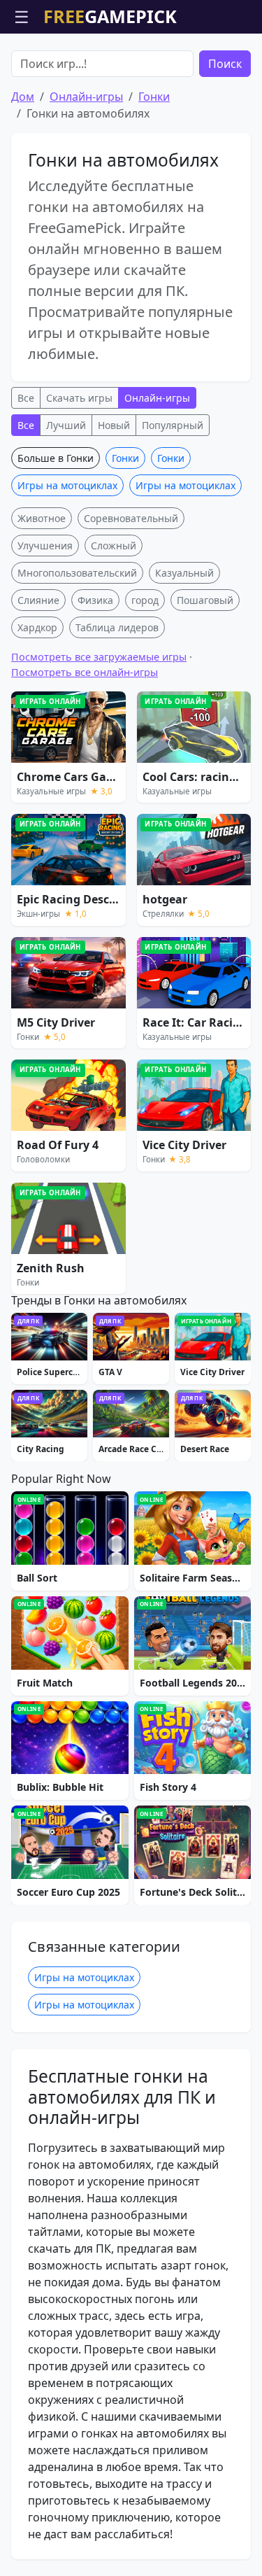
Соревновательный (131, 518)
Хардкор (37, 627)
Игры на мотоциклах (67, 485)
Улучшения (45, 546)
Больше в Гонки (56, 458)
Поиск (225, 64)
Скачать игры (79, 398)
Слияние (38, 600)
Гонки (154, 97)
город (145, 600)
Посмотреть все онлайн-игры (85, 672)
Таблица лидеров (117, 627)
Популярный (173, 425)
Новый (114, 425)
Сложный (114, 546)
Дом (23, 97)
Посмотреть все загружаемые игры (99, 657)
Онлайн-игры (86, 97)
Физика (95, 600)
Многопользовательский (77, 573)
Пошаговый (205, 600)
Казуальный (184, 573)
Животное (42, 518)
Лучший (66, 425)
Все (26, 398)
